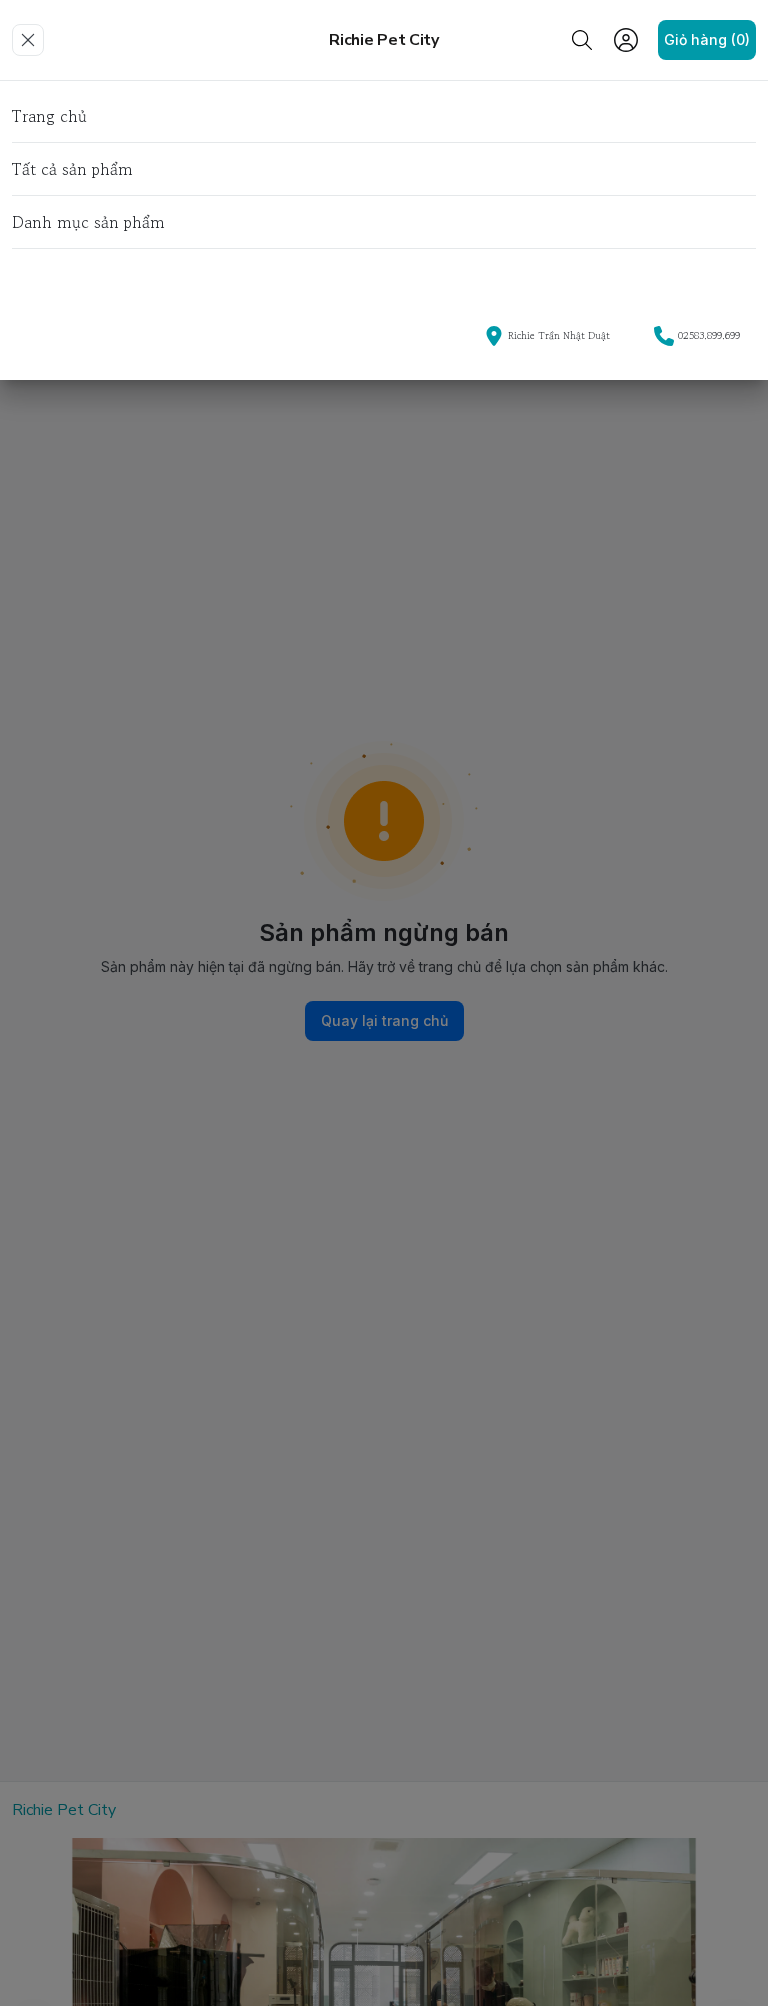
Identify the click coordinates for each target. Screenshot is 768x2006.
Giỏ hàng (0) (707, 39)
